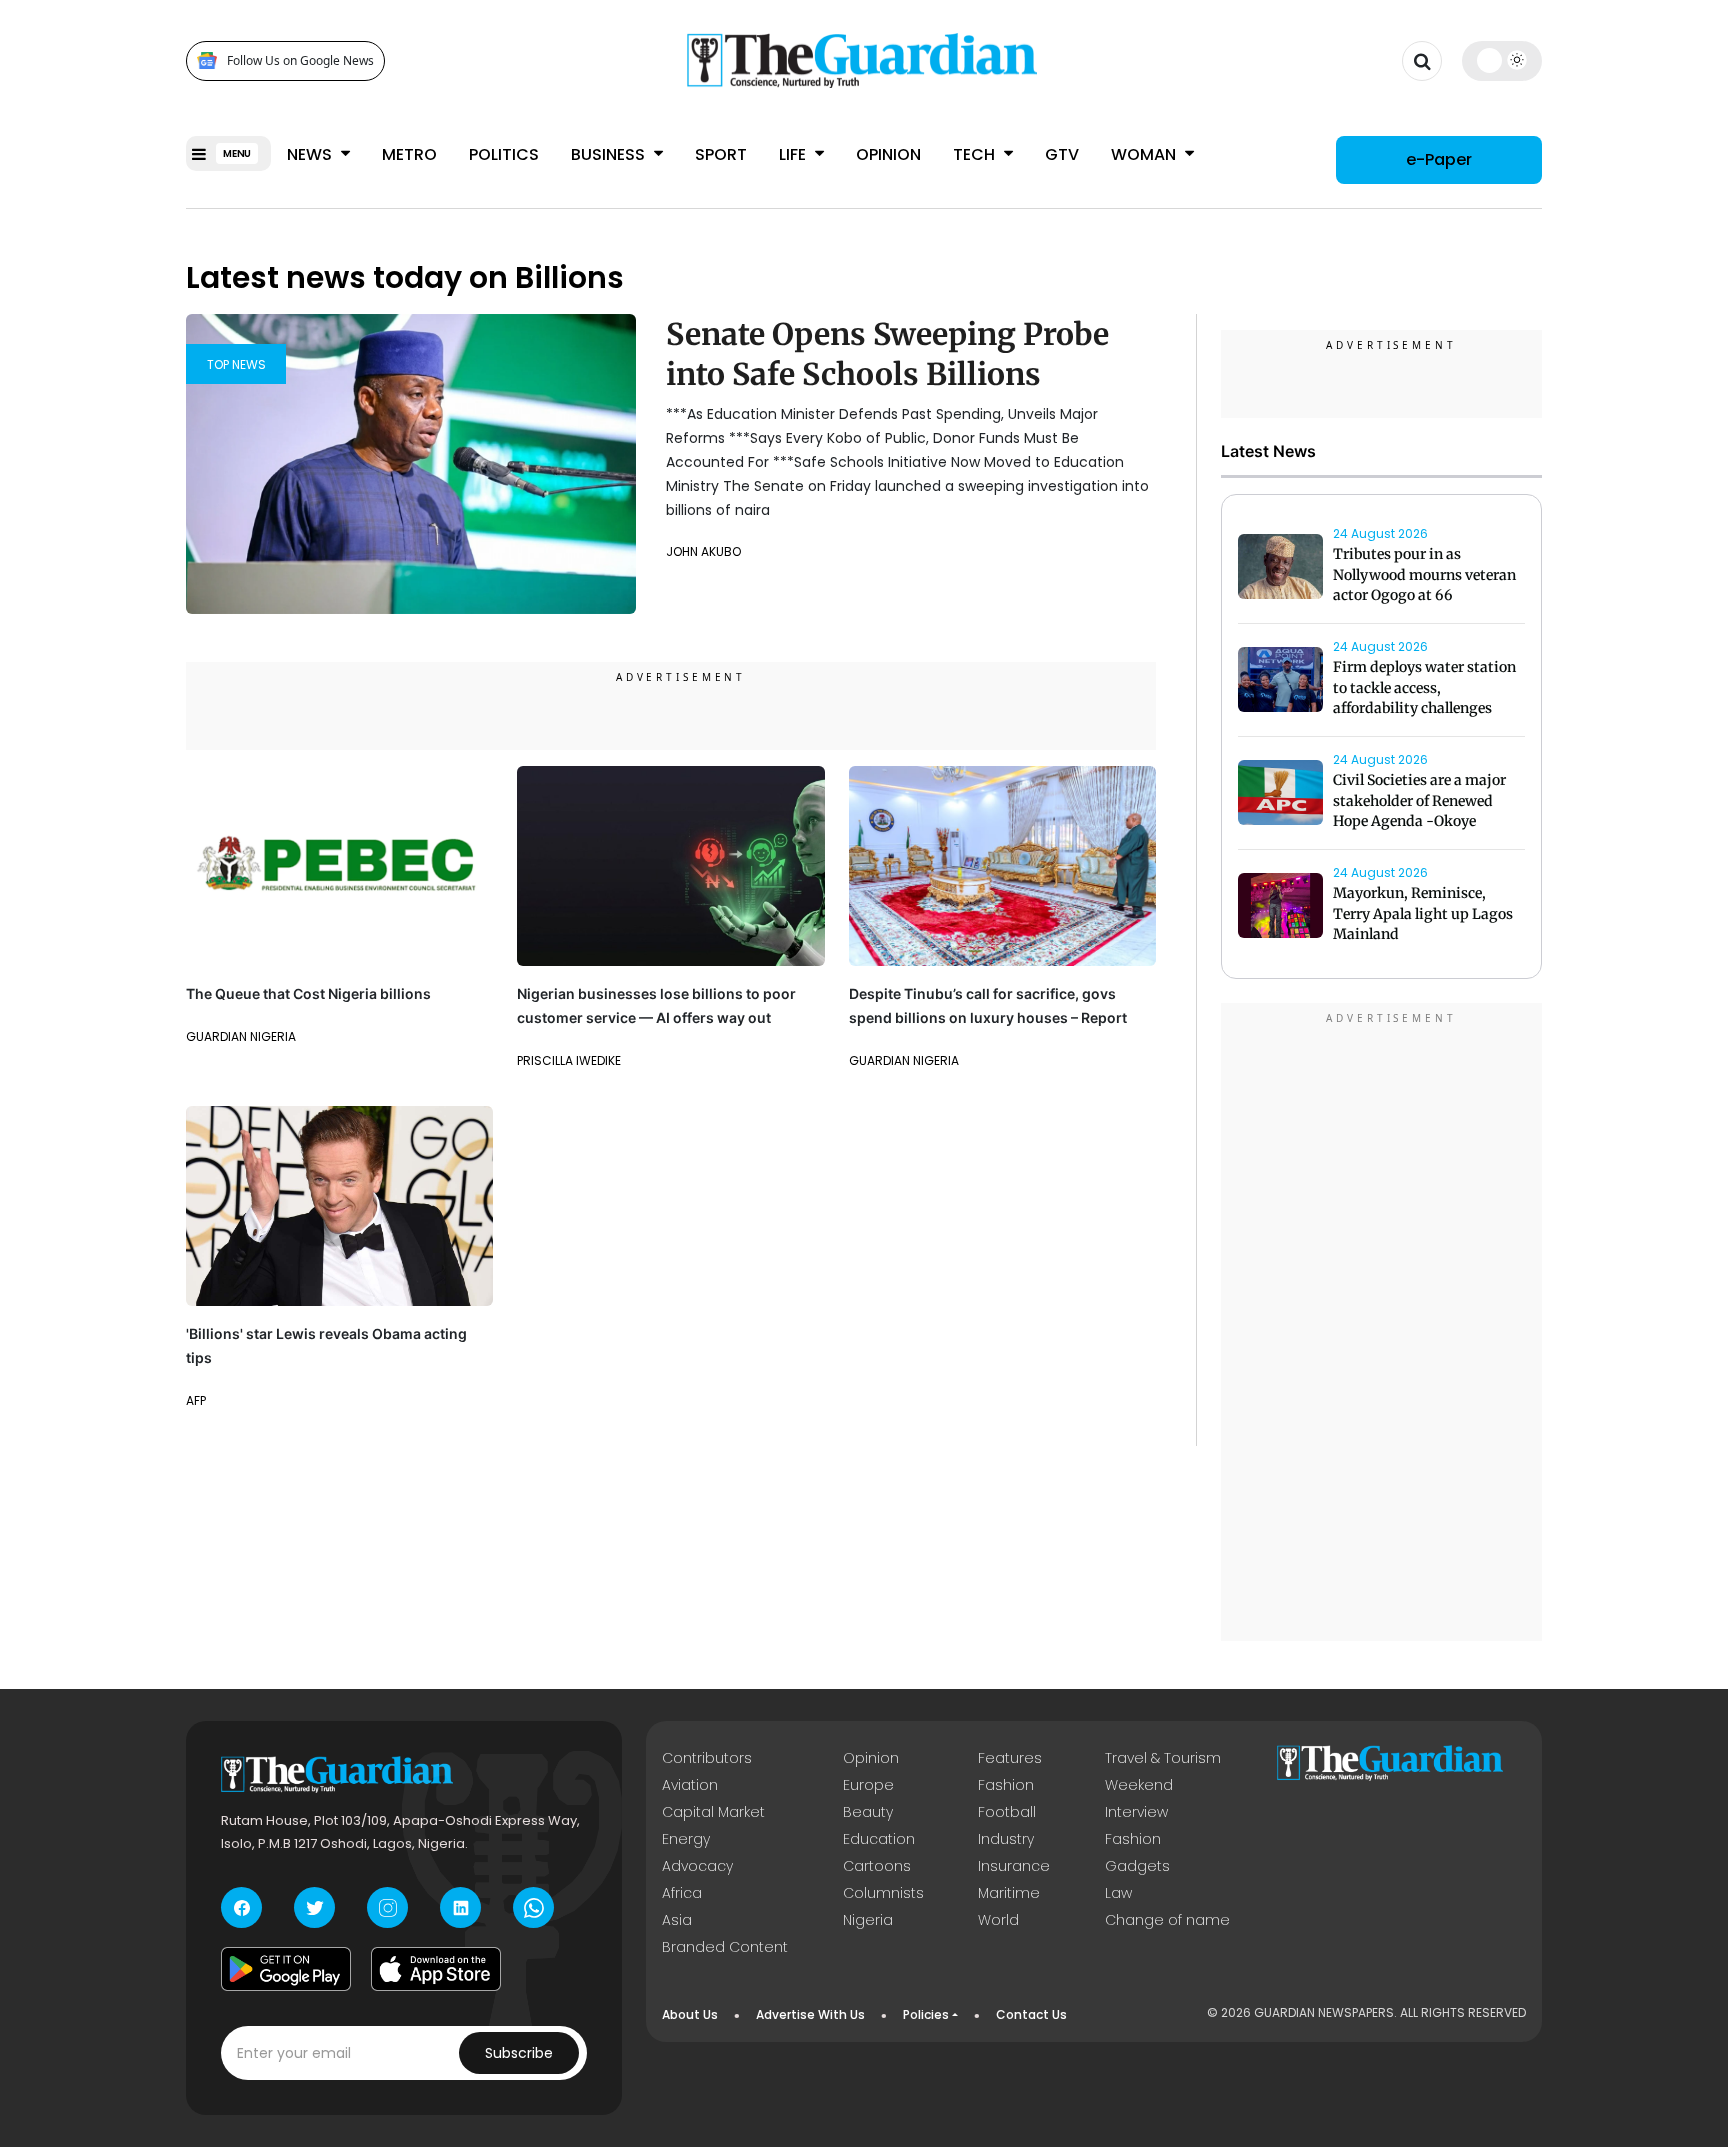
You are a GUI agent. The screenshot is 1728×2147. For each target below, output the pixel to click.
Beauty (868, 1812)
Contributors (707, 1758)
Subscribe (519, 2053)
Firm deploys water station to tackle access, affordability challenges (1424, 688)
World (998, 1920)
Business (610, 154)
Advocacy (697, 1866)
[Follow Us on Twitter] (314, 1907)
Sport (721, 154)
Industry (1006, 1839)
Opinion (888, 154)
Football (1007, 1812)
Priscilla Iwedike (569, 1060)
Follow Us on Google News (300, 60)
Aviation (690, 1785)
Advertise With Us (810, 2014)
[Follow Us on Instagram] (387, 1907)
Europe (868, 1785)
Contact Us (1031, 2014)
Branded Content (725, 1947)
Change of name (1167, 1920)
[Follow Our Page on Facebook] (241, 1907)
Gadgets (1137, 1866)
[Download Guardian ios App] (436, 1969)
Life (794, 154)
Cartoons (877, 1866)
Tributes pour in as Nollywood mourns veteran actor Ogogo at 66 (1424, 575)
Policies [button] (926, 2014)
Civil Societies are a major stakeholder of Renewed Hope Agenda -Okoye (1419, 801)
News (311, 154)
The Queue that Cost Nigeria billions (308, 993)
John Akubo (703, 551)
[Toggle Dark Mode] (1502, 60)
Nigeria (868, 1920)
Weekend (1139, 1785)
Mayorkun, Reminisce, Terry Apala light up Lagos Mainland (1423, 914)
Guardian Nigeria (241, 1036)
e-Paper (1439, 159)
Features (1010, 1758)
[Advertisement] (1382, 1325)
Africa (682, 1893)
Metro (409, 154)
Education (879, 1839)
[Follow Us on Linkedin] (460, 1907)
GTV (1062, 154)
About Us (690, 2014)
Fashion (1006, 1785)
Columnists (883, 1893)
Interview (1136, 1812)
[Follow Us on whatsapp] (533, 1907)
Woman (1145, 154)
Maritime (1009, 1893)
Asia (677, 1920)
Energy (686, 1839)
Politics (504, 154)
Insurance (1014, 1866)
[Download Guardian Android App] (286, 1969)
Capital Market (713, 1812)
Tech (976, 154)
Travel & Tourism (1163, 1758)
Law (1118, 1893)
